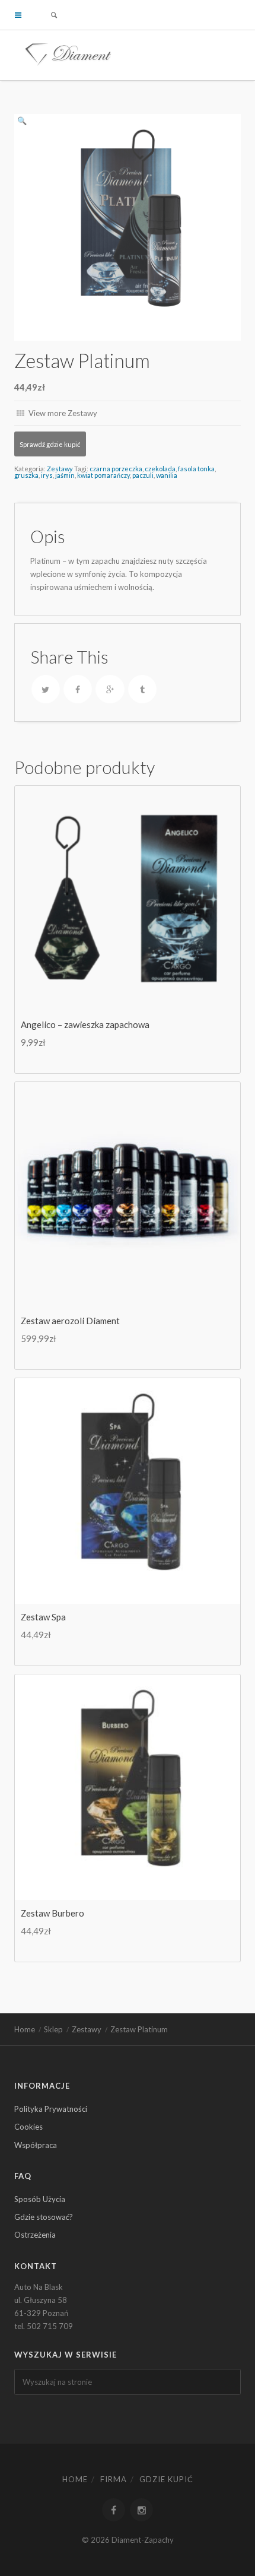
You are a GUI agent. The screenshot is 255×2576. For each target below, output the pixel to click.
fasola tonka (196, 469)
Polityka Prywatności (51, 2109)
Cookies (28, 2127)
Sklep (53, 2029)
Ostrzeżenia (35, 2235)
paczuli (143, 475)
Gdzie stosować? (44, 2217)
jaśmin (65, 475)
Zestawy (60, 469)
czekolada (160, 469)
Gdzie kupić (166, 2479)
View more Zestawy (62, 413)
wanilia (167, 475)
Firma (114, 2479)
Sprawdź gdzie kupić (50, 444)
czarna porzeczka (116, 469)
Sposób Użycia (40, 2199)
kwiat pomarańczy (103, 475)
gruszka (26, 475)
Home (25, 2029)
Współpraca (36, 2145)
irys (47, 475)
